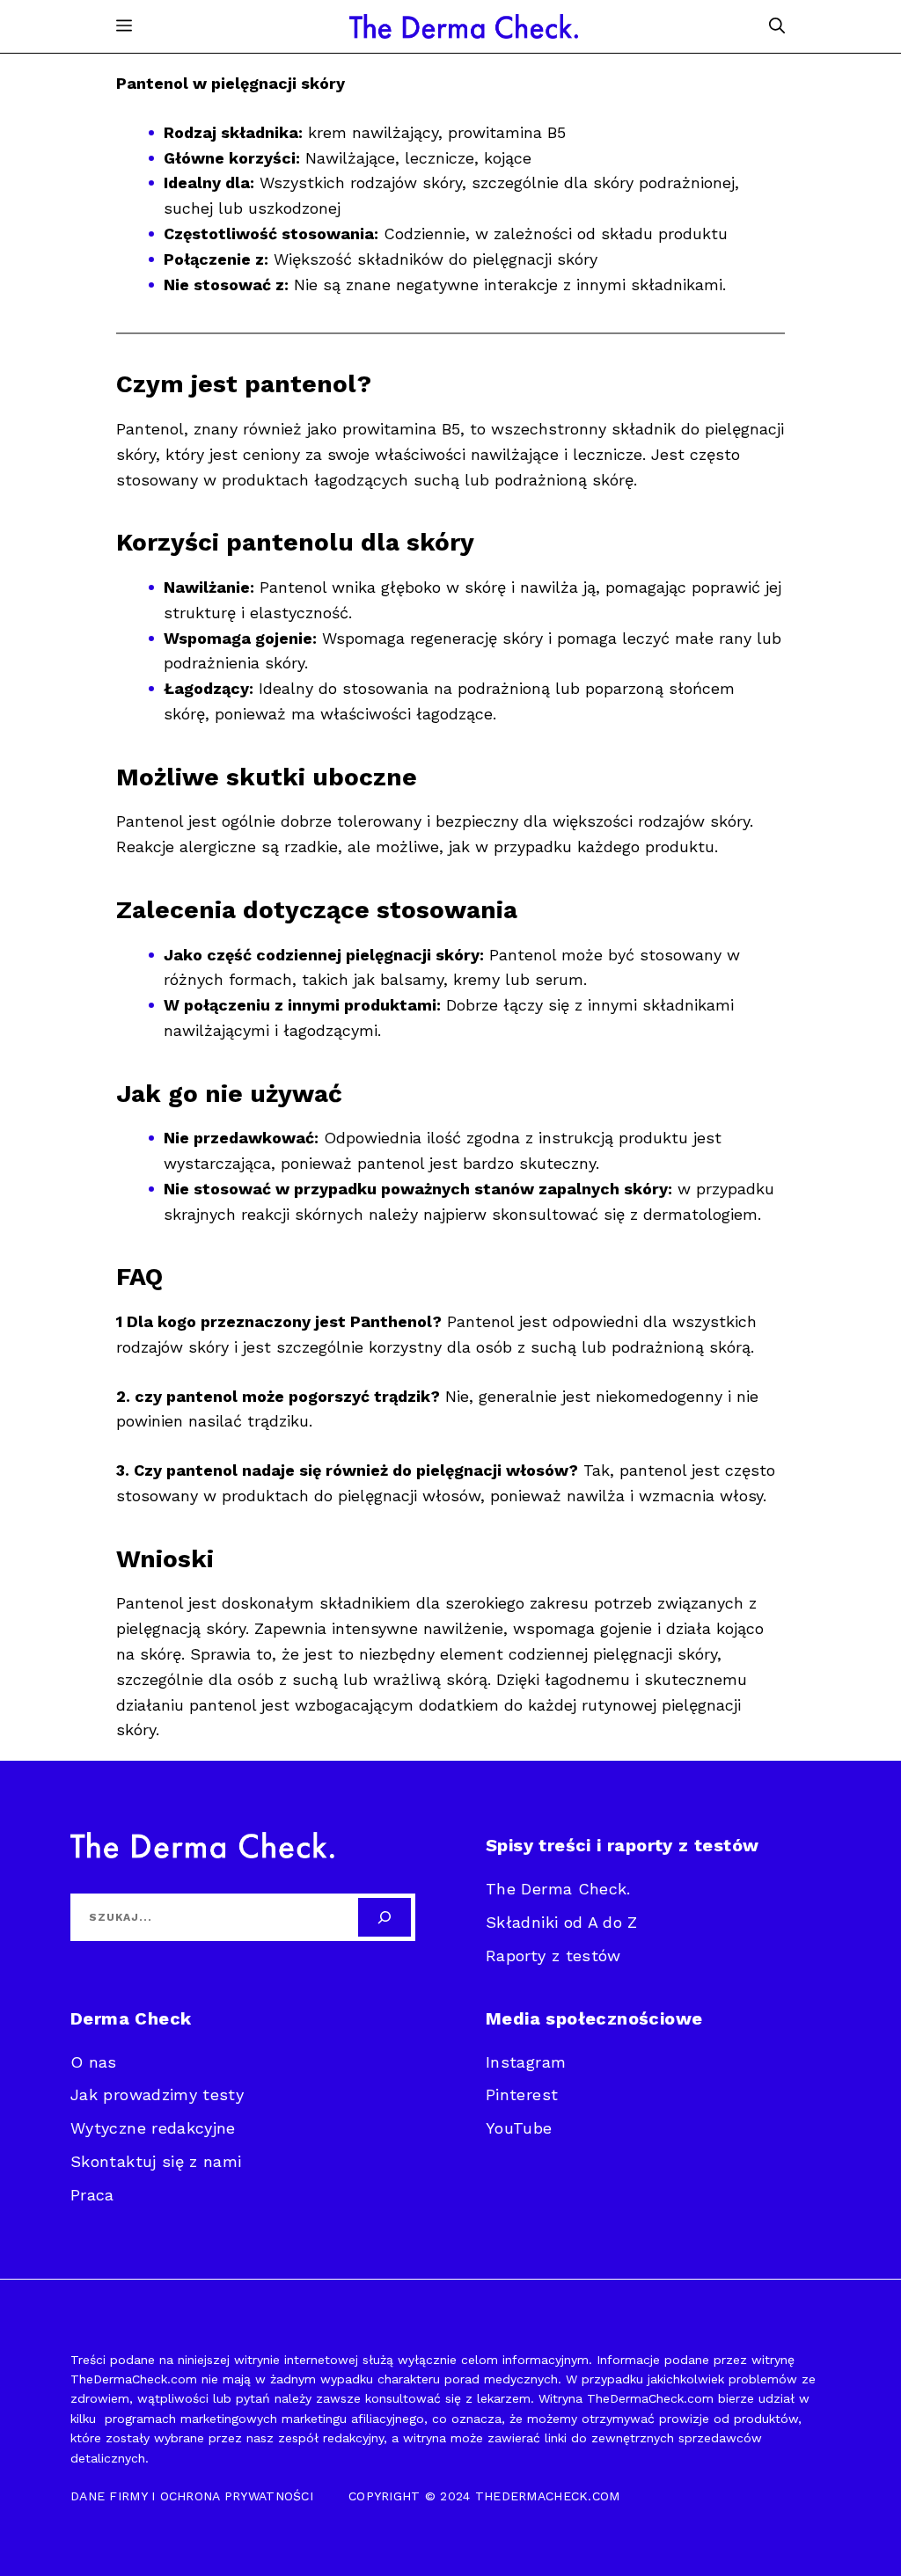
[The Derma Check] (464, 26)
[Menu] (124, 26)
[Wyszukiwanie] (385, 1917)
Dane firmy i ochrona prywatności (192, 2496)
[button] (777, 26)
